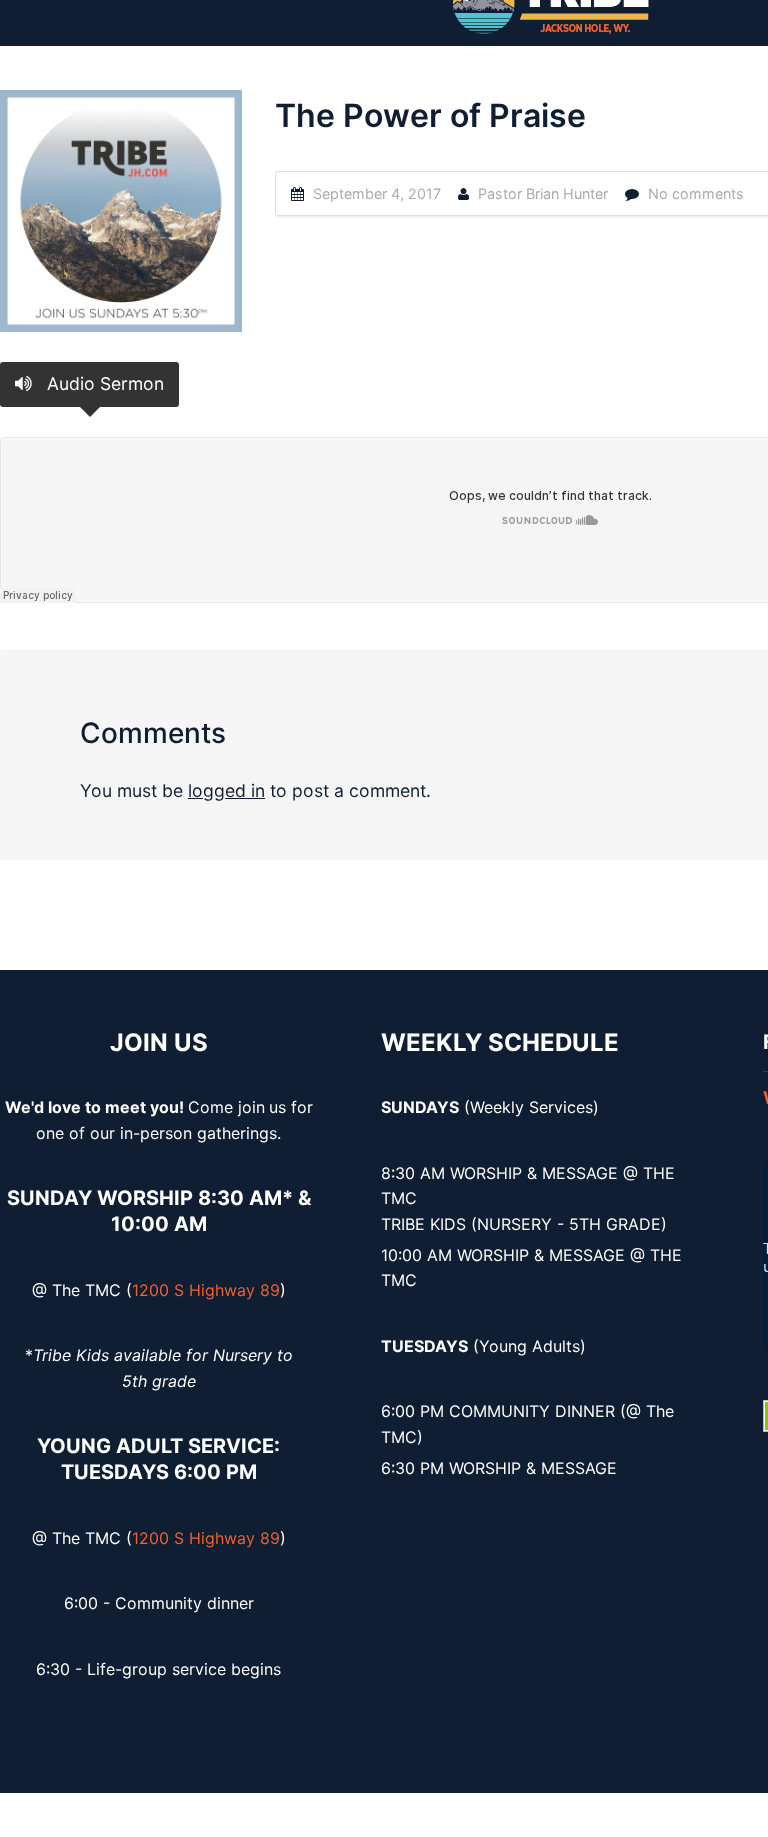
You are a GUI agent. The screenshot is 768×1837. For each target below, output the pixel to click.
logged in (226, 790)
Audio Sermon (103, 383)
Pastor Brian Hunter (543, 193)
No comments (696, 193)
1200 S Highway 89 (206, 1290)
